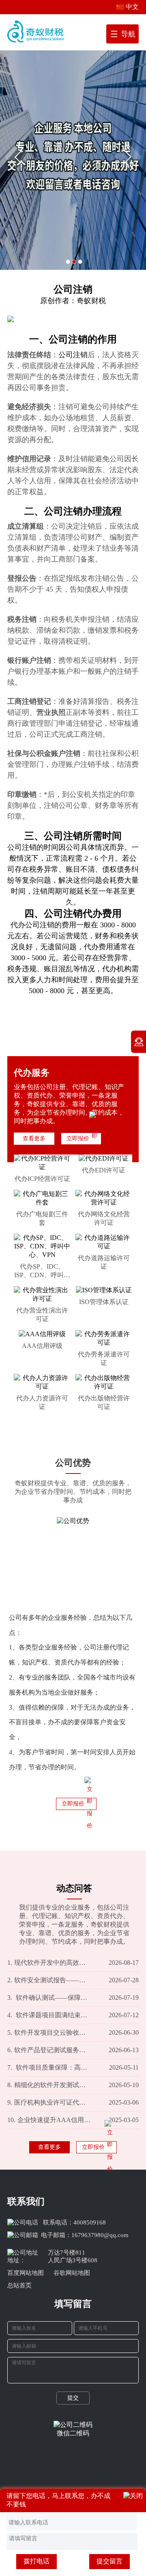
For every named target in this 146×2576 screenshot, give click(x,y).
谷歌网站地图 (72, 2273)
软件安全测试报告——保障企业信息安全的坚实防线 (49, 1980)
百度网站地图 (26, 2273)
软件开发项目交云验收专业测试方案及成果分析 (49, 2032)
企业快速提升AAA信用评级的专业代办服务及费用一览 (49, 2120)
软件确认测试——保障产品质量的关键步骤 (49, 1998)
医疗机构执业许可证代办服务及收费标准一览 (49, 2102)
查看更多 (34, 1138)
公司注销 (68, 339)
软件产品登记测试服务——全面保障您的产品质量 (49, 2050)
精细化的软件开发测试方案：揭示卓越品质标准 (49, 2085)
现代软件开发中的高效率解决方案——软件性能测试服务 (49, 1963)
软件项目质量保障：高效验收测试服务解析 (49, 2067)
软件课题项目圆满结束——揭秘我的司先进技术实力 (49, 2015)
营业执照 (51, 712)
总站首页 (19, 2285)
